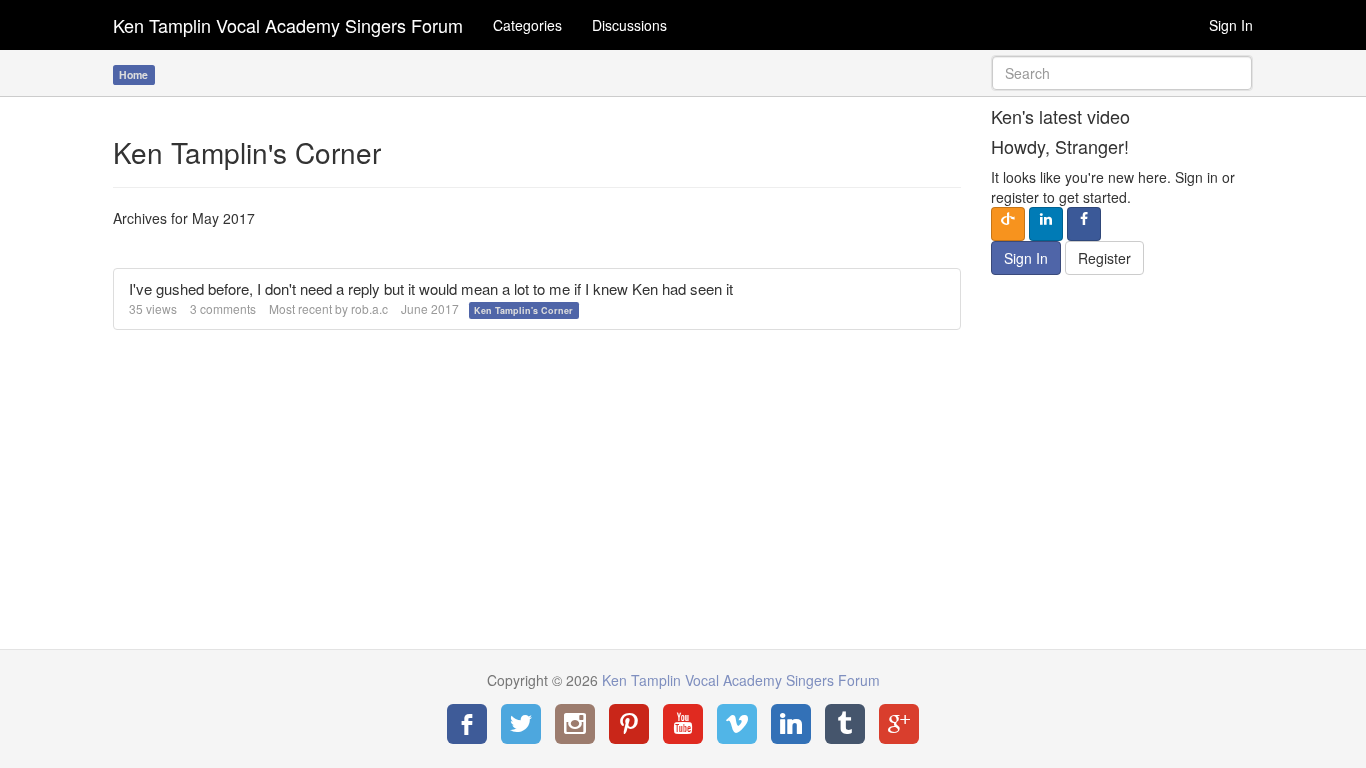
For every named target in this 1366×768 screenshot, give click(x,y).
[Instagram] (575, 724)
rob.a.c (369, 308)
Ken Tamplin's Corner (523, 310)
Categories (527, 25)
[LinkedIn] (791, 724)
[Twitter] (521, 724)
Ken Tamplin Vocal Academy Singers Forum (288, 25)
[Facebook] (467, 724)
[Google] (899, 724)
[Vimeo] (737, 724)
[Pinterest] (629, 724)
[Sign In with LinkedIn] (1046, 224)
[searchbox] (1122, 73)
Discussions (629, 25)
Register (1104, 258)
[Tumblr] (845, 724)
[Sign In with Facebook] (1084, 224)
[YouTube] (683, 724)
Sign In (1231, 25)
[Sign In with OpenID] (1008, 224)
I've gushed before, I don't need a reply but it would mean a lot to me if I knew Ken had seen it (431, 288)
